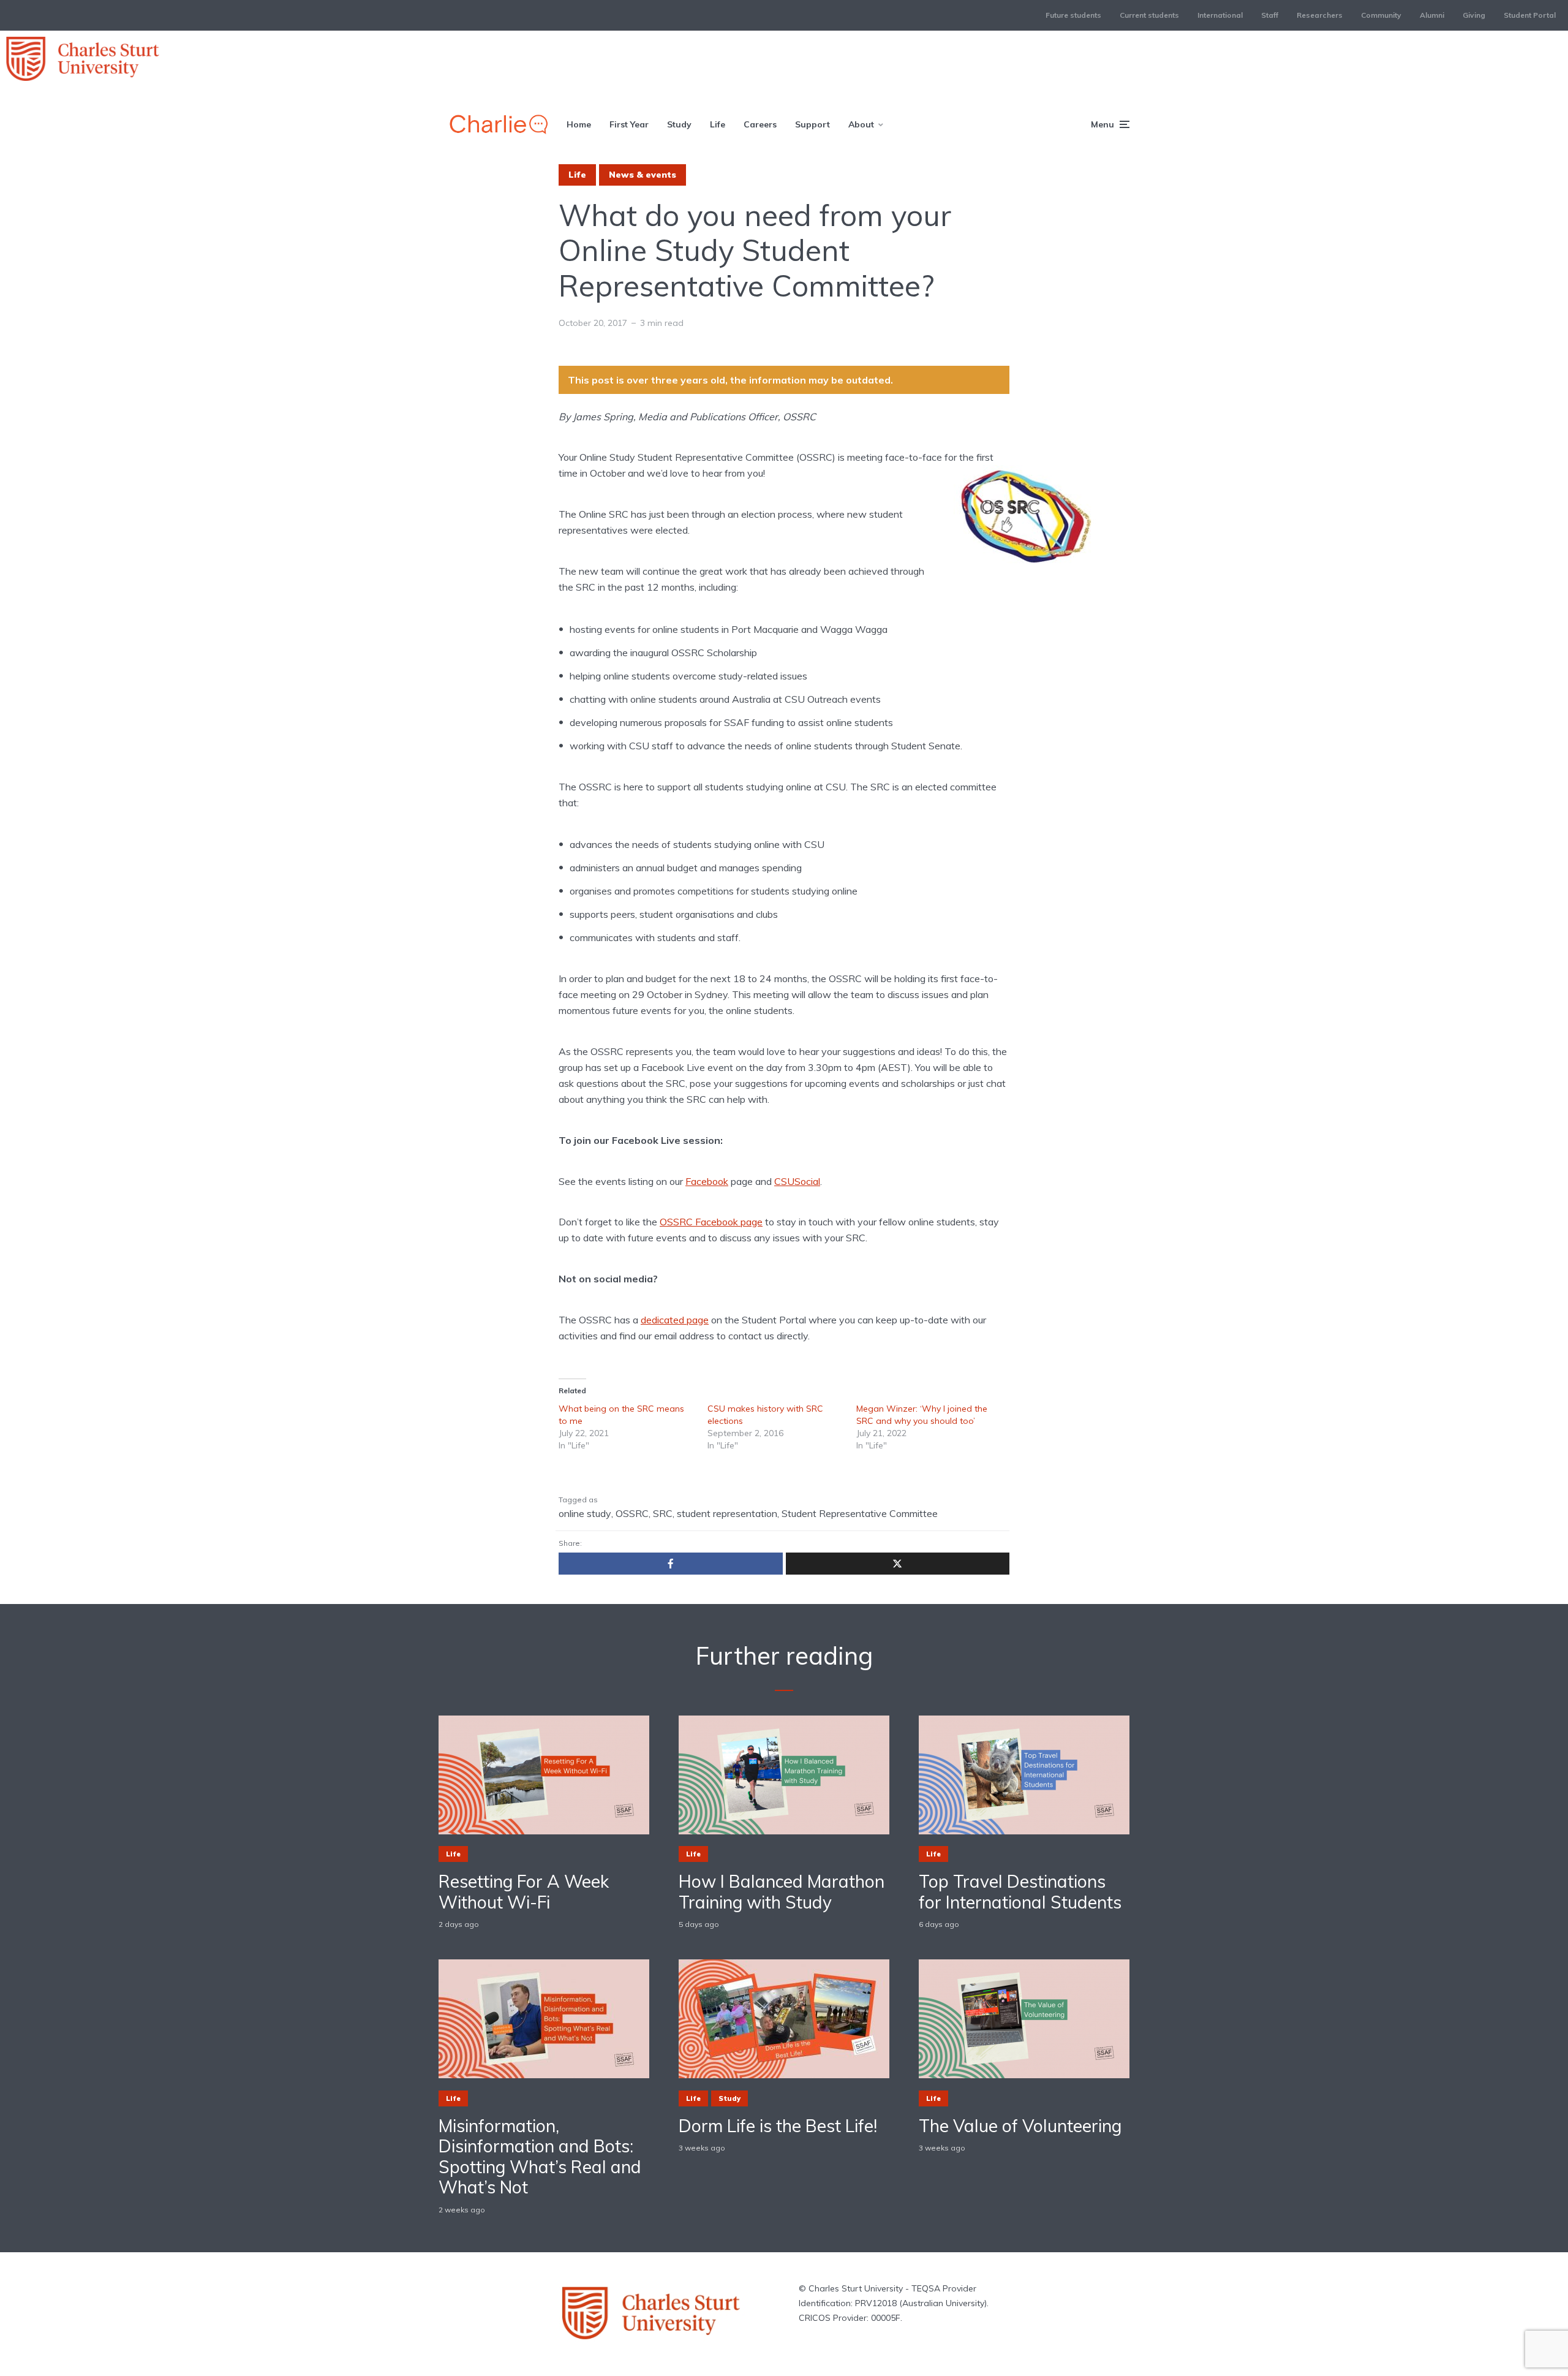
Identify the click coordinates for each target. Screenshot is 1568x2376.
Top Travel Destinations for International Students (1020, 1892)
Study (679, 124)
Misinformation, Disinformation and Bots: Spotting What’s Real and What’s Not (540, 2157)
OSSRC (632, 1513)
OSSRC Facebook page (711, 1222)
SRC (663, 1513)
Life (718, 124)
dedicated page (675, 1320)
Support (812, 124)
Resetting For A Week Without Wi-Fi (524, 1892)
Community (1381, 15)
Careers (760, 124)
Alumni (1432, 15)
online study (585, 1513)
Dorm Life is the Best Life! (778, 2126)
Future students (1073, 15)
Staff (1270, 15)
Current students (1149, 15)
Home (579, 124)
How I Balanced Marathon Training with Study (782, 1892)
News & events (643, 175)
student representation (727, 1513)
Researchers (1320, 15)
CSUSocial (797, 1181)
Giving (1474, 15)
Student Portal (1530, 15)
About (861, 124)
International (1220, 15)
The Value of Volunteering (1020, 2126)
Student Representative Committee (860, 1513)
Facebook (707, 1181)
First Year (629, 124)
